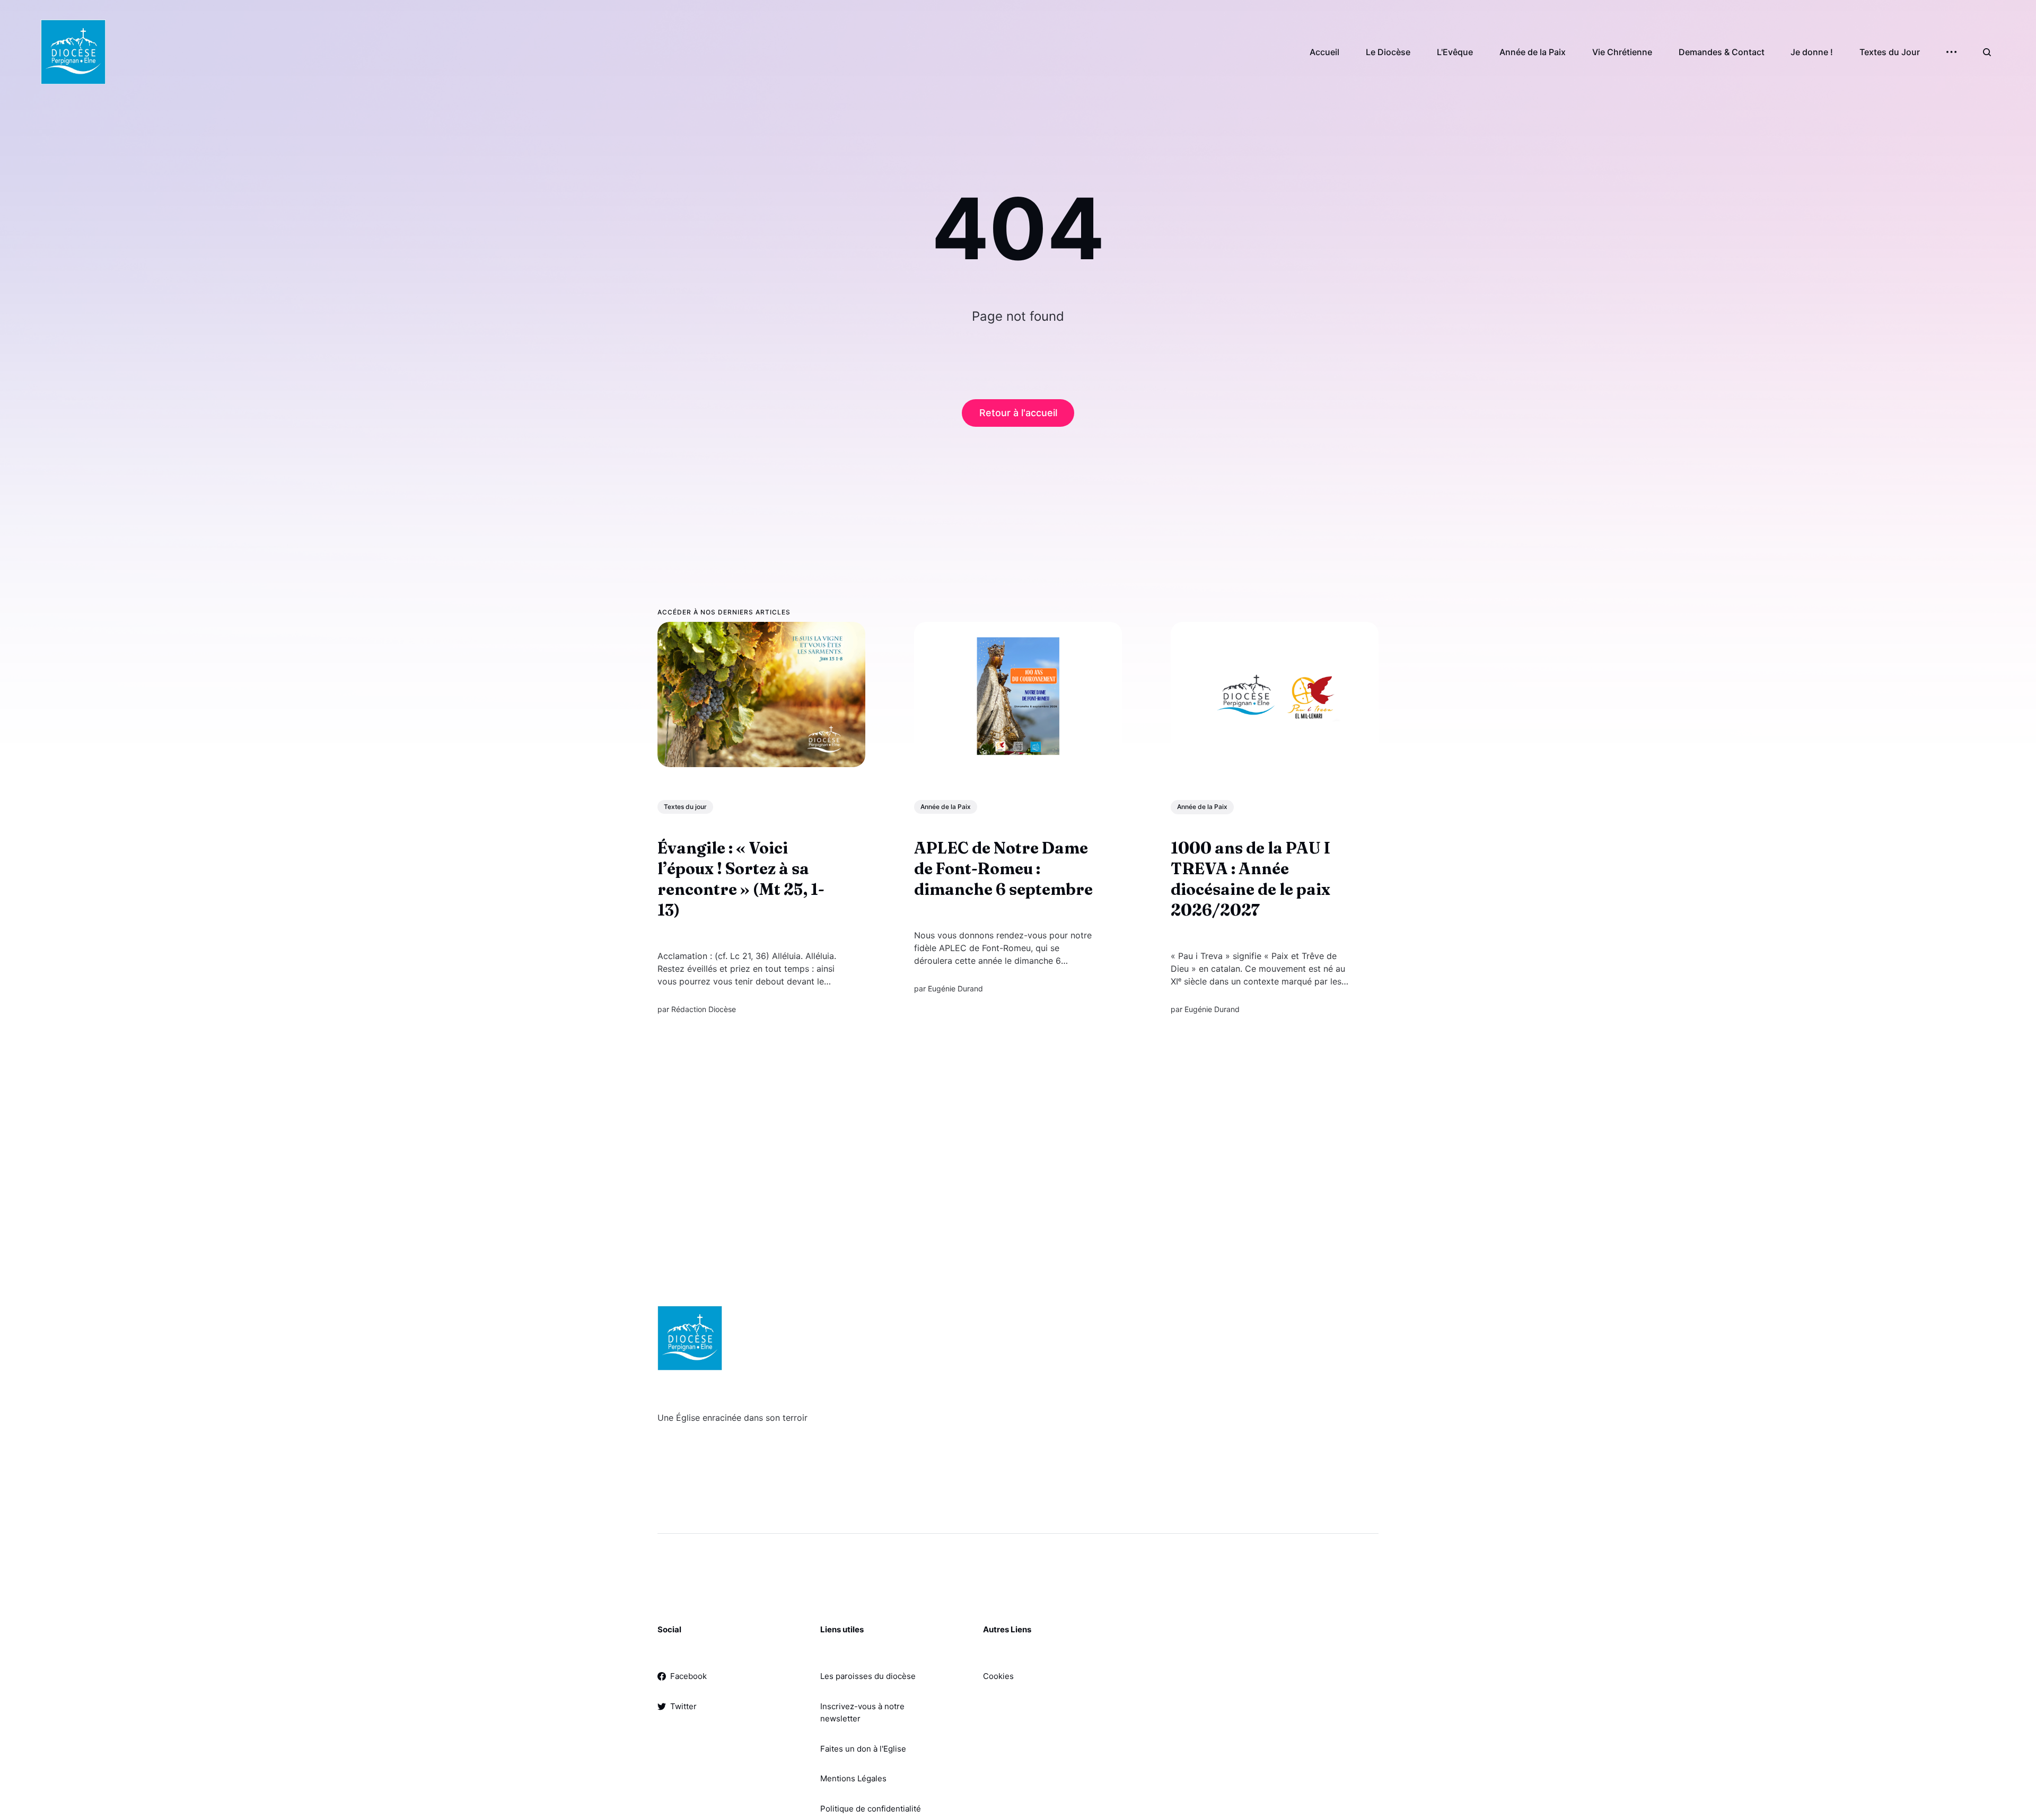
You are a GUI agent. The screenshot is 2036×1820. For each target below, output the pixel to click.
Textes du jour (685, 807)
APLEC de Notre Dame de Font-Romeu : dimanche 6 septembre (1003, 869)
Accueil (1324, 52)
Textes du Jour (1890, 52)
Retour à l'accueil (1018, 413)
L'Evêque (1455, 52)
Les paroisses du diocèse (868, 1676)
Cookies (998, 1676)
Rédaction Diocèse (704, 1010)
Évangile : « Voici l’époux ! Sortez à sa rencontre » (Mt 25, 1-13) (741, 880)
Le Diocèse (1388, 52)
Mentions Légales (853, 1778)
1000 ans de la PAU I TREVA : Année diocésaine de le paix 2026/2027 (1250, 880)
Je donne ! (1812, 52)
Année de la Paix (1533, 52)
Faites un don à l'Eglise (863, 1749)
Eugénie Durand (955, 989)
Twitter (683, 1706)
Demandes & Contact (1722, 52)
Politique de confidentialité (871, 1809)
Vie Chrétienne (1622, 52)
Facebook (688, 1676)
